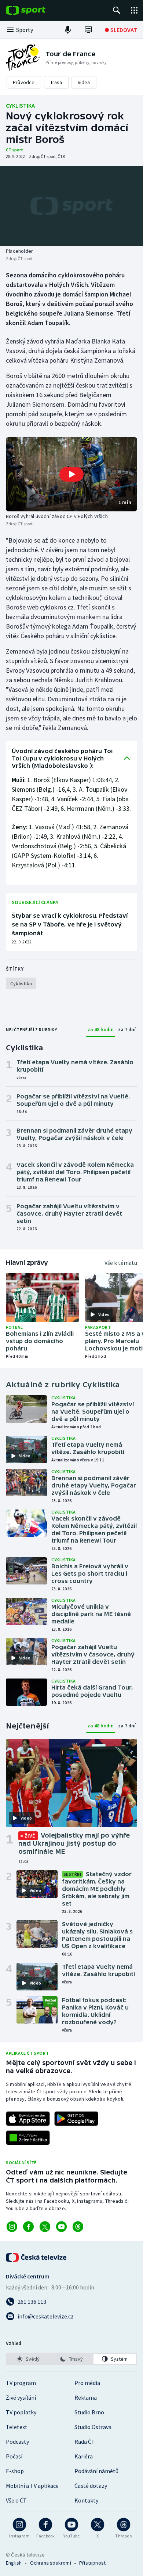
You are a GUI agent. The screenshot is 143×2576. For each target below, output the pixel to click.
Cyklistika (20, 105)
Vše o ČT (16, 2500)
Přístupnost (92, 2563)
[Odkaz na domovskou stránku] (37, 10)
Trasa (56, 82)
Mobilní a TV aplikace (32, 2486)
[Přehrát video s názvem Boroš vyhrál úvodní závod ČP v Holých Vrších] (71, 474)
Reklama (86, 2397)
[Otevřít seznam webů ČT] (134, 10)
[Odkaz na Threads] (78, 2227)
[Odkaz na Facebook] (28, 2227)
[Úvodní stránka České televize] (37, 2257)
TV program (21, 2383)
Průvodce (24, 82)
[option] (28, 2359)
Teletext (17, 2427)
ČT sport (14, 150)
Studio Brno (89, 2412)
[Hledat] (117, 10)
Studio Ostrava (93, 2427)
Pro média (87, 2383)
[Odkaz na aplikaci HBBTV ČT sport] (28, 2138)
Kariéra (84, 2456)
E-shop (15, 2471)
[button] (71, 474)
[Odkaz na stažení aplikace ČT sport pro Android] (76, 2119)
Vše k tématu (121, 1263)
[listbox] (71, 2359)
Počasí (14, 2456)
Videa (84, 82)
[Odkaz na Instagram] (12, 2227)
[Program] (88, 30)
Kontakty (86, 2500)
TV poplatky (21, 2412)
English (14, 2563)
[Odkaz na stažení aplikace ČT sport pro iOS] (28, 2119)
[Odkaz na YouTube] (61, 2227)
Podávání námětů (96, 2471)
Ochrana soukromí (51, 2563)
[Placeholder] (71, 206)
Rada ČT (85, 2442)
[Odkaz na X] (45, 2227)
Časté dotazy (91, 2486)
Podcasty (17, 2442)
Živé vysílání (21, 2397)
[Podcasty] (68, 30)
